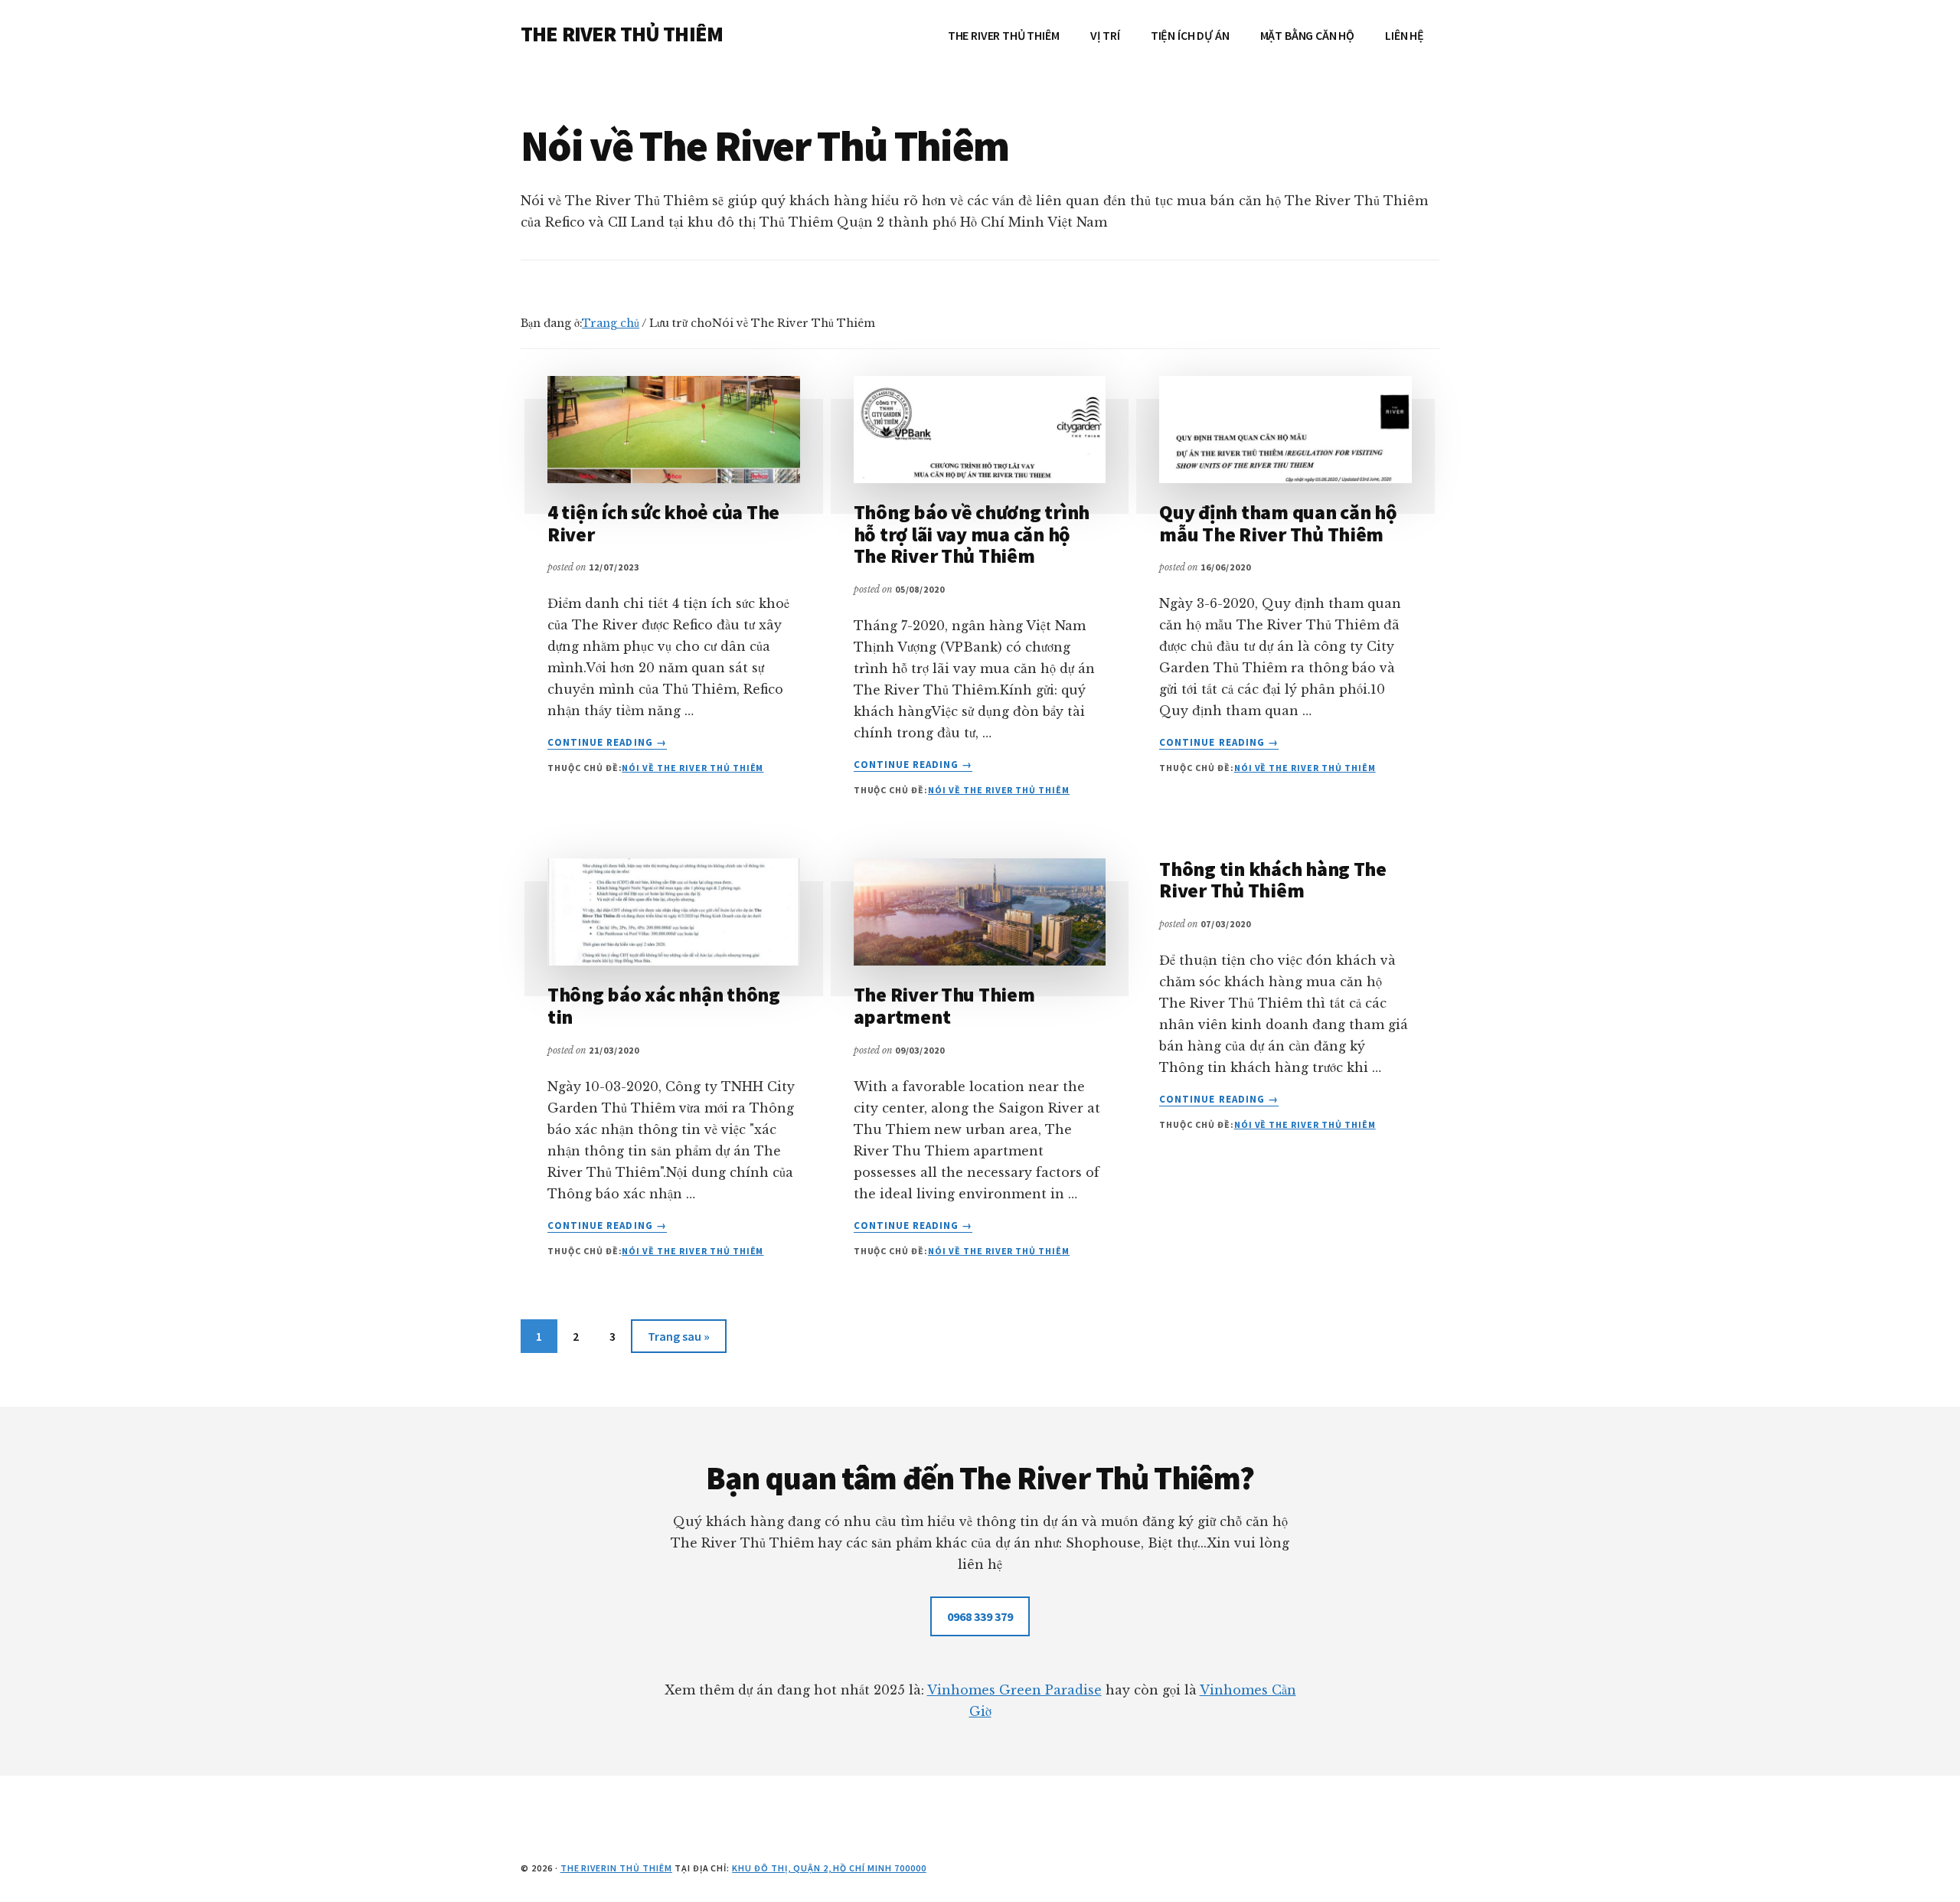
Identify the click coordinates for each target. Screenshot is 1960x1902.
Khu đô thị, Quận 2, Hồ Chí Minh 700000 (829, 1868)
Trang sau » (678, 1340)
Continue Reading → (607, 743)
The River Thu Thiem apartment (944, 1005)
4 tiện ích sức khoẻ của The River (663, 523)
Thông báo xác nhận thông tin (664, 1005)
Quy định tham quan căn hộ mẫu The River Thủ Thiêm (1278, 523)
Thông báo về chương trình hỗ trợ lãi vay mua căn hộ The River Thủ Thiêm (972, 534)
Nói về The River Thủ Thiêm (693, 768)
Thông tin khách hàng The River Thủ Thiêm (1273, 880)
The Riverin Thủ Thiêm (616, 1868)
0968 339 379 (980, 1616)
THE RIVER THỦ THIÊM (622, 34)
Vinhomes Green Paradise (1014, 1690)
